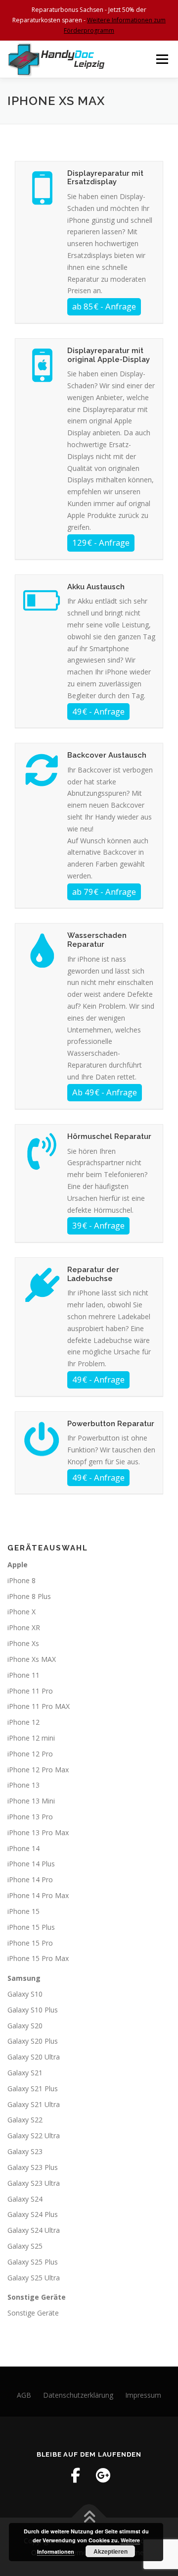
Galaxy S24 (25, 2199)
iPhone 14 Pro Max (38, 1895)
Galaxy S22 (25, 2120)
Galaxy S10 (25, 1994)
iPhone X (22, 1612)
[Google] (103, 2475)
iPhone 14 (23, 1848)
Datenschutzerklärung (78, 2395)
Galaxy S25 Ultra (34, 2278)
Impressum (143, 2395)
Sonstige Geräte (33, 2313)
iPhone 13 (23, 1785)
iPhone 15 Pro (30, 1943)
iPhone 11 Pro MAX (39, 1706)
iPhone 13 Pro (30, 1817)
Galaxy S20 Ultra (34, 2057)
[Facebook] (75, 2475)
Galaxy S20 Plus (33, 2041)
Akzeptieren (111, 2551)
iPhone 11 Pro (30, 1691)
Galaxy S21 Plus (33, 2088)
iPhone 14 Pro (30, 1880)
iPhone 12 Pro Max (38, 1770)
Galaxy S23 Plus (33, 2167)
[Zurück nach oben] (89, 2518)
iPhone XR (24, 1627)
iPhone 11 (23, 1675)
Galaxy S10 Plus (33, 2010)
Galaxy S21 (25, 2073)
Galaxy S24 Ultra (34, 2230)
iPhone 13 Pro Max (38, 1832)
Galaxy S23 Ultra (34, 2183)
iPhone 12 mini (31, 1738)
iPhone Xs (23, 1643)
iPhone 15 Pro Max (38, 1958)
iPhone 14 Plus (31, 1864)
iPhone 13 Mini (31, 1801)
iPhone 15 (23, 1911)
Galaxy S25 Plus (33, 2262)
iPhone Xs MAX (32, 1659)
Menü (161, 59)
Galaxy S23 (25, 2151)
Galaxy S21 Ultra (34, 2104)
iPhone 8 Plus (29, 1596)
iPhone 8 (22, 1580)
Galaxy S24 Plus (33, 2214)
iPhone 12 (23, 1722)
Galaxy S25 (25, 2246)
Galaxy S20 (25, 2026)
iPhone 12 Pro (30, 1754)
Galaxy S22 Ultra (34, 2136)
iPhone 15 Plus (31, 1927)
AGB (24, 2395)
